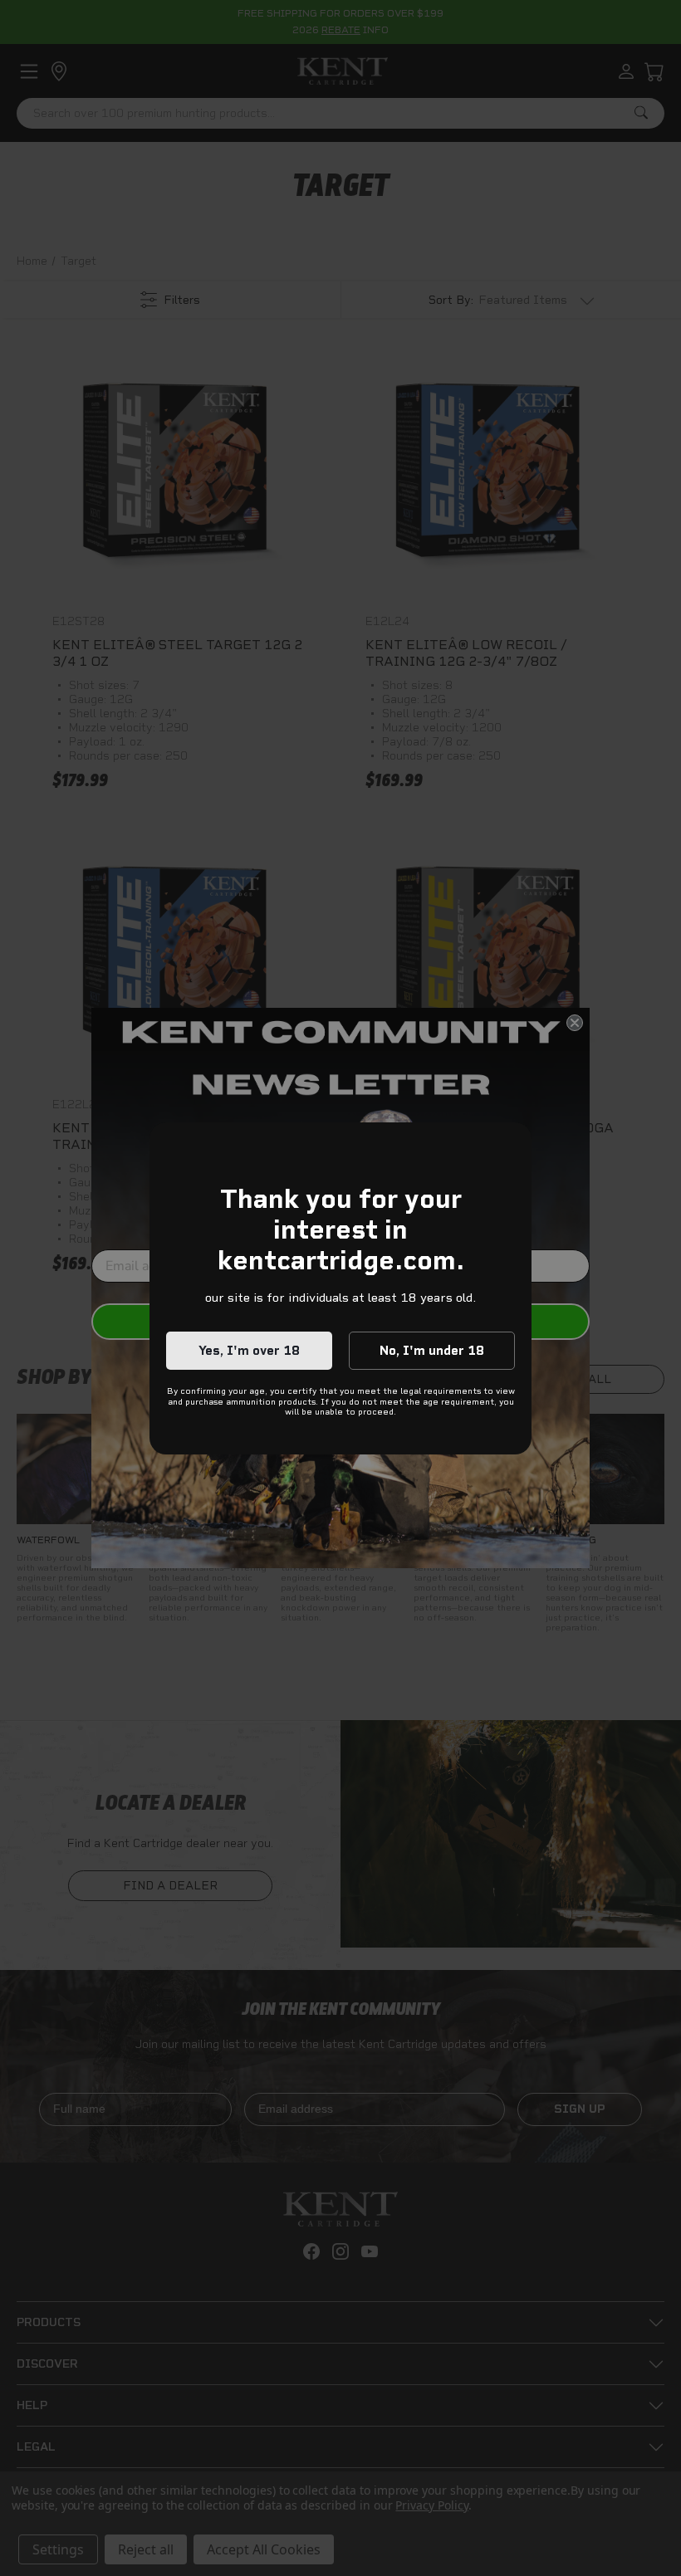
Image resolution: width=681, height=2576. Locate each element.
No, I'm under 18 (432, 1351)
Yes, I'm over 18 (249, 1351)
